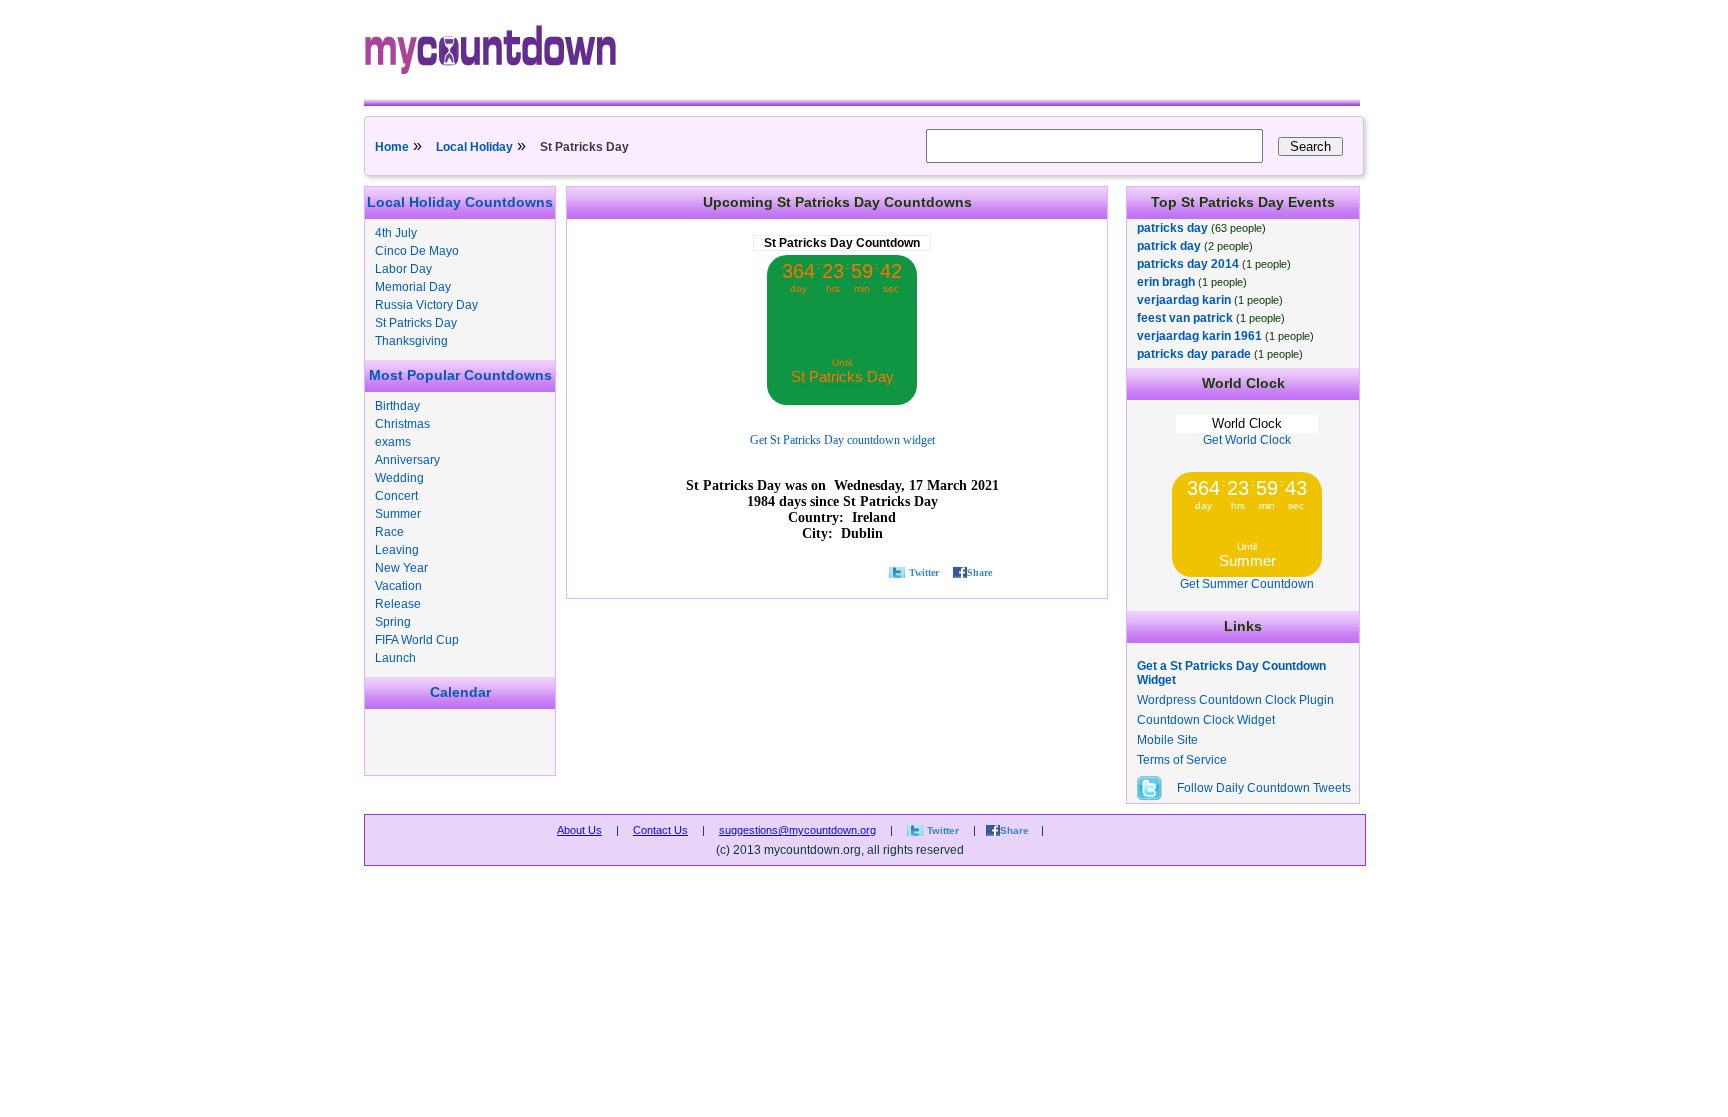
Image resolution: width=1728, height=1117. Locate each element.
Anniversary (407, 460)
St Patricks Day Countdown (842, 243)
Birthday (397, 406)
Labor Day (403, 269)
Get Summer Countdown (1247, 584)
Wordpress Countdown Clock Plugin (1235, 700)
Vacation (398, 586)
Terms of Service (1182, 760)
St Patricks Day (416, 323)
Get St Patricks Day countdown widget (842, 440)
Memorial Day (413, 287)
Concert (396, 496)
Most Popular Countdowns (460, 375)
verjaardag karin (1184, 300)
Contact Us (660, 830)
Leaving (397, 550)
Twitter (924, 572)
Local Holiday (474, 147)
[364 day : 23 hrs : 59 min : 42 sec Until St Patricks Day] (842, 401)
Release (398, 604)
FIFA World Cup (417, 640)
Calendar (460, 692)
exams (393, 442)
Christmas (402, 424)
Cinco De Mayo (417, 251)
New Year (401, 568)
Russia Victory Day (426, 305)
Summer (398, 514)
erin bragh (1166, 282)
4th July (396, 233)
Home (392, 147)
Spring (393, 622)
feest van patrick (1185, 318)
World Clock (1247, 423)
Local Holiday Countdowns (460, 202)
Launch (395, 658)
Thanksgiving (411, 341)
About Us (579, 830)
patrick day (1169, 246)
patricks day (1172, 228)
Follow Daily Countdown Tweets (1264, 788)
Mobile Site (1167, 740)
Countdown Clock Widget (1206, 720)
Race (389, 532)
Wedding (399, 478)
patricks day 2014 (1188, 264)
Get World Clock (1247, 440)
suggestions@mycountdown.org (797, 830)
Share (979, 572)
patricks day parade (1194, 354)
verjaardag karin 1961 (1199, 336)
